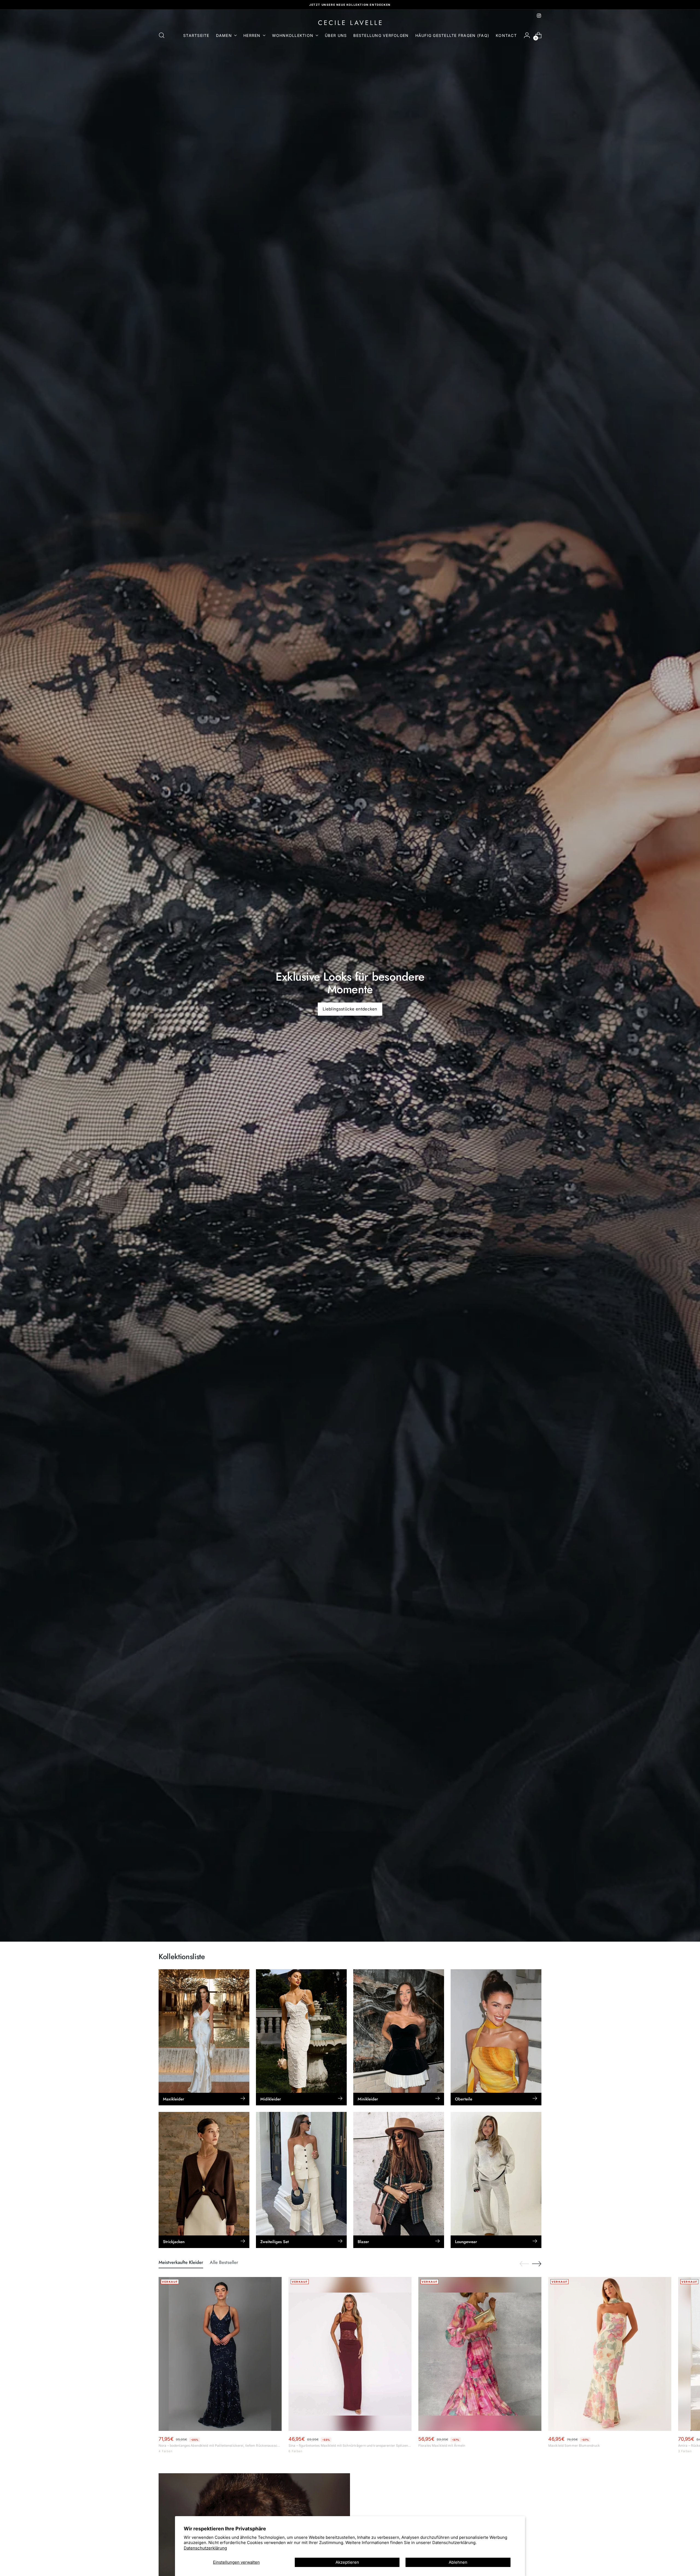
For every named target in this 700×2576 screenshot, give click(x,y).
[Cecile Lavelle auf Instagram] (539, 16)
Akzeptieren (347, 2562)
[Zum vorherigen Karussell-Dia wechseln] (524, 2264)
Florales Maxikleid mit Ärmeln (442, 2445)
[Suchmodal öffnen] (162, 35)
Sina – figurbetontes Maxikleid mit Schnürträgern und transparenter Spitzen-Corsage (350, 2445)
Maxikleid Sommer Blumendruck (574, 2445)
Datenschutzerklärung (205, 2548)
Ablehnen (458, 2562)
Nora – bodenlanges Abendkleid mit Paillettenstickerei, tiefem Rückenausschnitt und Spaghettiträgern (220, 2445)
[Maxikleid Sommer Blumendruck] (610, 2354)
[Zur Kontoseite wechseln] (527, 35)
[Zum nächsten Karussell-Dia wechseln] (537, 2264)
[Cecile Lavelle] (350, 23)
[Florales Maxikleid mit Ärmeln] (480, 2354)
